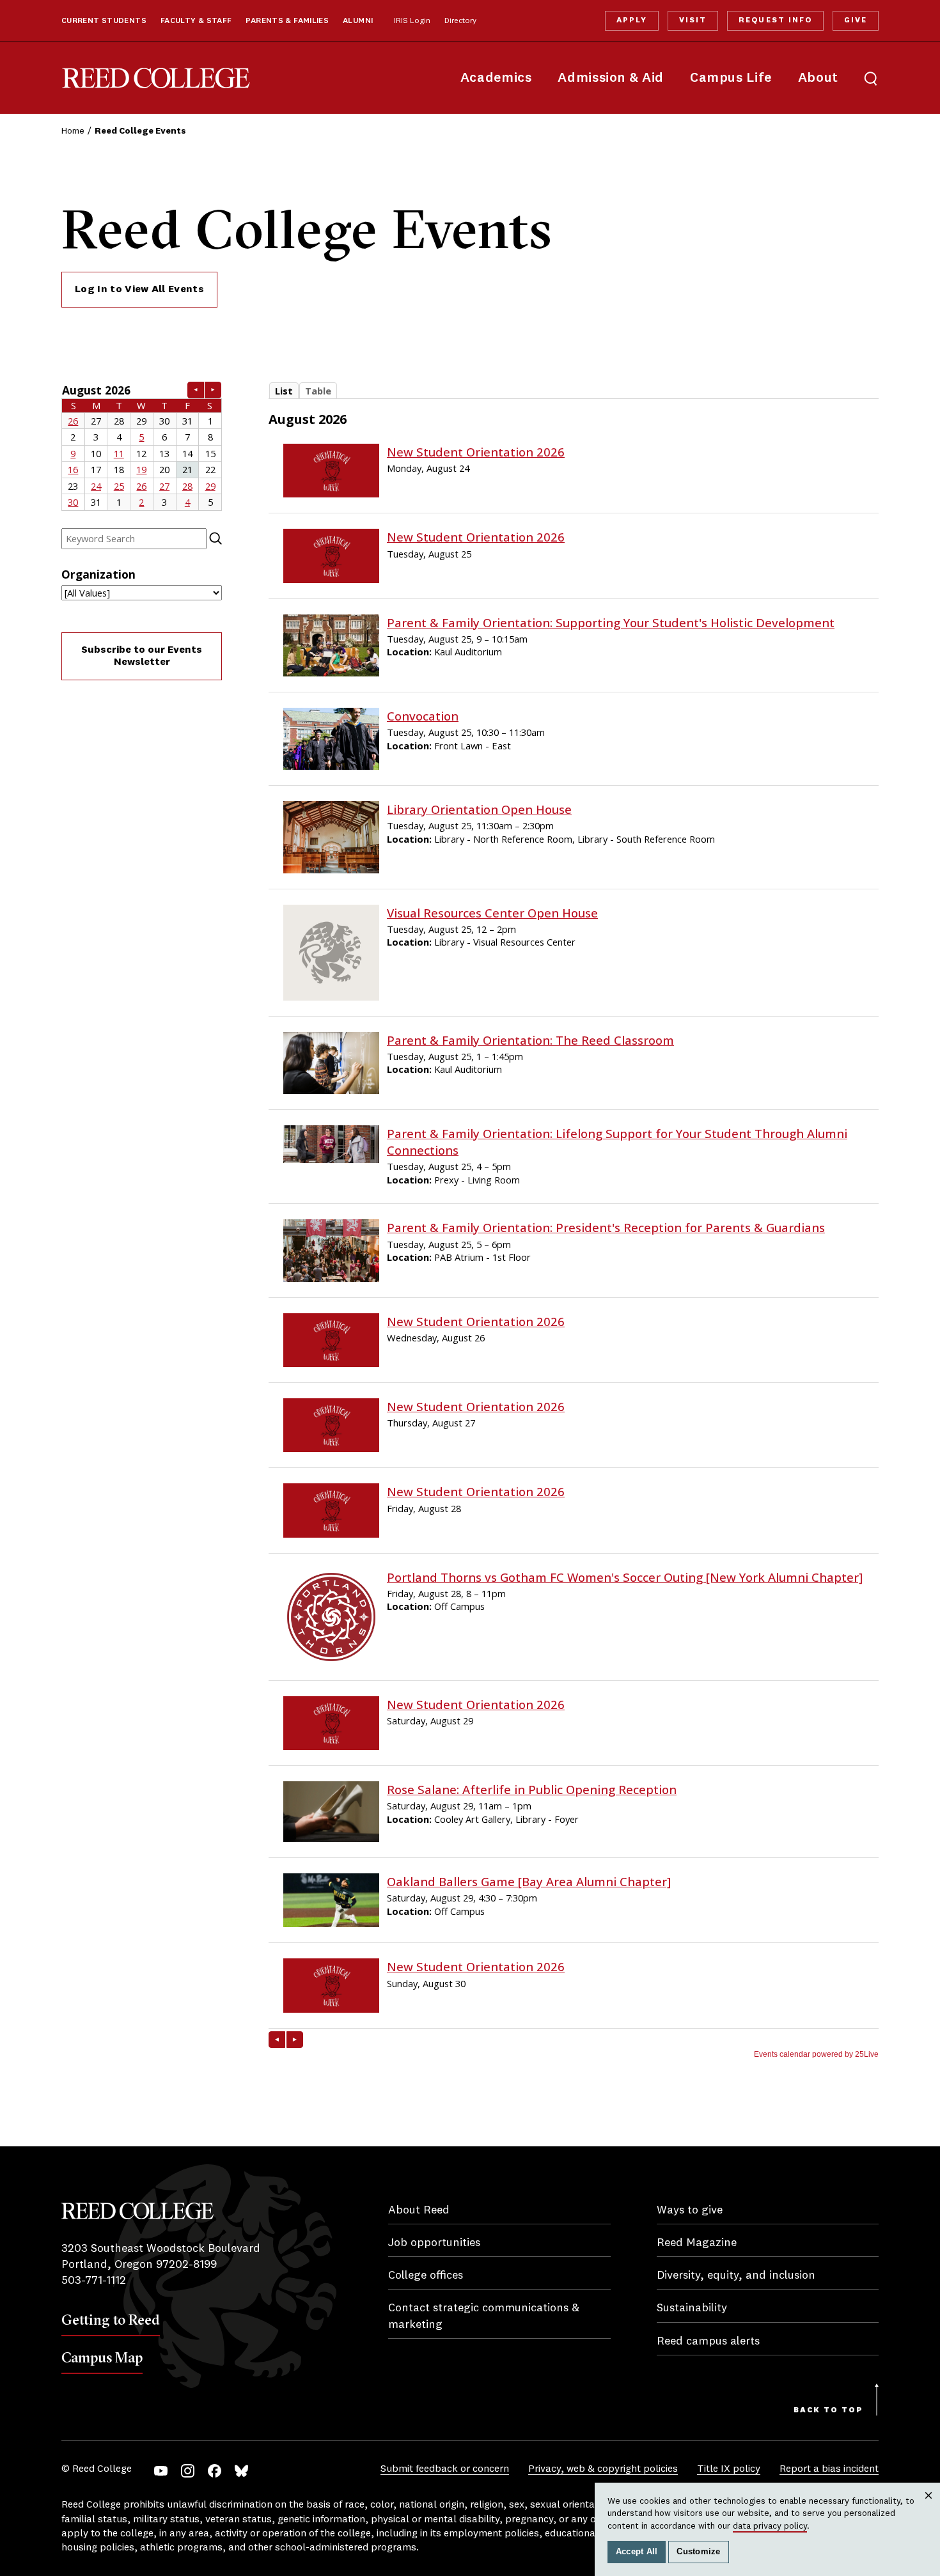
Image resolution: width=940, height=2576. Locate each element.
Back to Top (828, 2410)
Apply (632, 20)
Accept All (637, 2552)
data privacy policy (770, 2526)
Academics (496, 78)
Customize (698, 2552)
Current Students (104, 21)
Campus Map (102, 2357)
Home (73, 131)
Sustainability (692, 2308)
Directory (460, 21)
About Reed (419, 2210)
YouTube (161, 2471)
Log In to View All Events (139, 290)
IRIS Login (412, 21)
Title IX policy (729, 2469)
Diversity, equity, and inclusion (736, 2275)
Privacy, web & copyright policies (603, 2469)
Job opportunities (434, 2243)
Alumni (358, 21)
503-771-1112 (94, 2281)
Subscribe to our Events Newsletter (142, 656)
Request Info (775, 20)
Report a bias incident (829, 2469)
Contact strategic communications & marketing (484, 2316)
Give (856, 20)
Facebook (215, 2471)
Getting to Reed (111, 2320)
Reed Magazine (697, 2243)
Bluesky (241, 2471)
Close (929, 2508)
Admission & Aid (610, 78)
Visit (693, 20)
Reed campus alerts (708, 2341)
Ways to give (690, 2210)
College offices (426, 2275)
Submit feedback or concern (445, 2469)
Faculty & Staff (196, 21)
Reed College (156, 78)
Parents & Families (287, 21)
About (818, 78)
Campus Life (731, 78)
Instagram (188, 2471)
